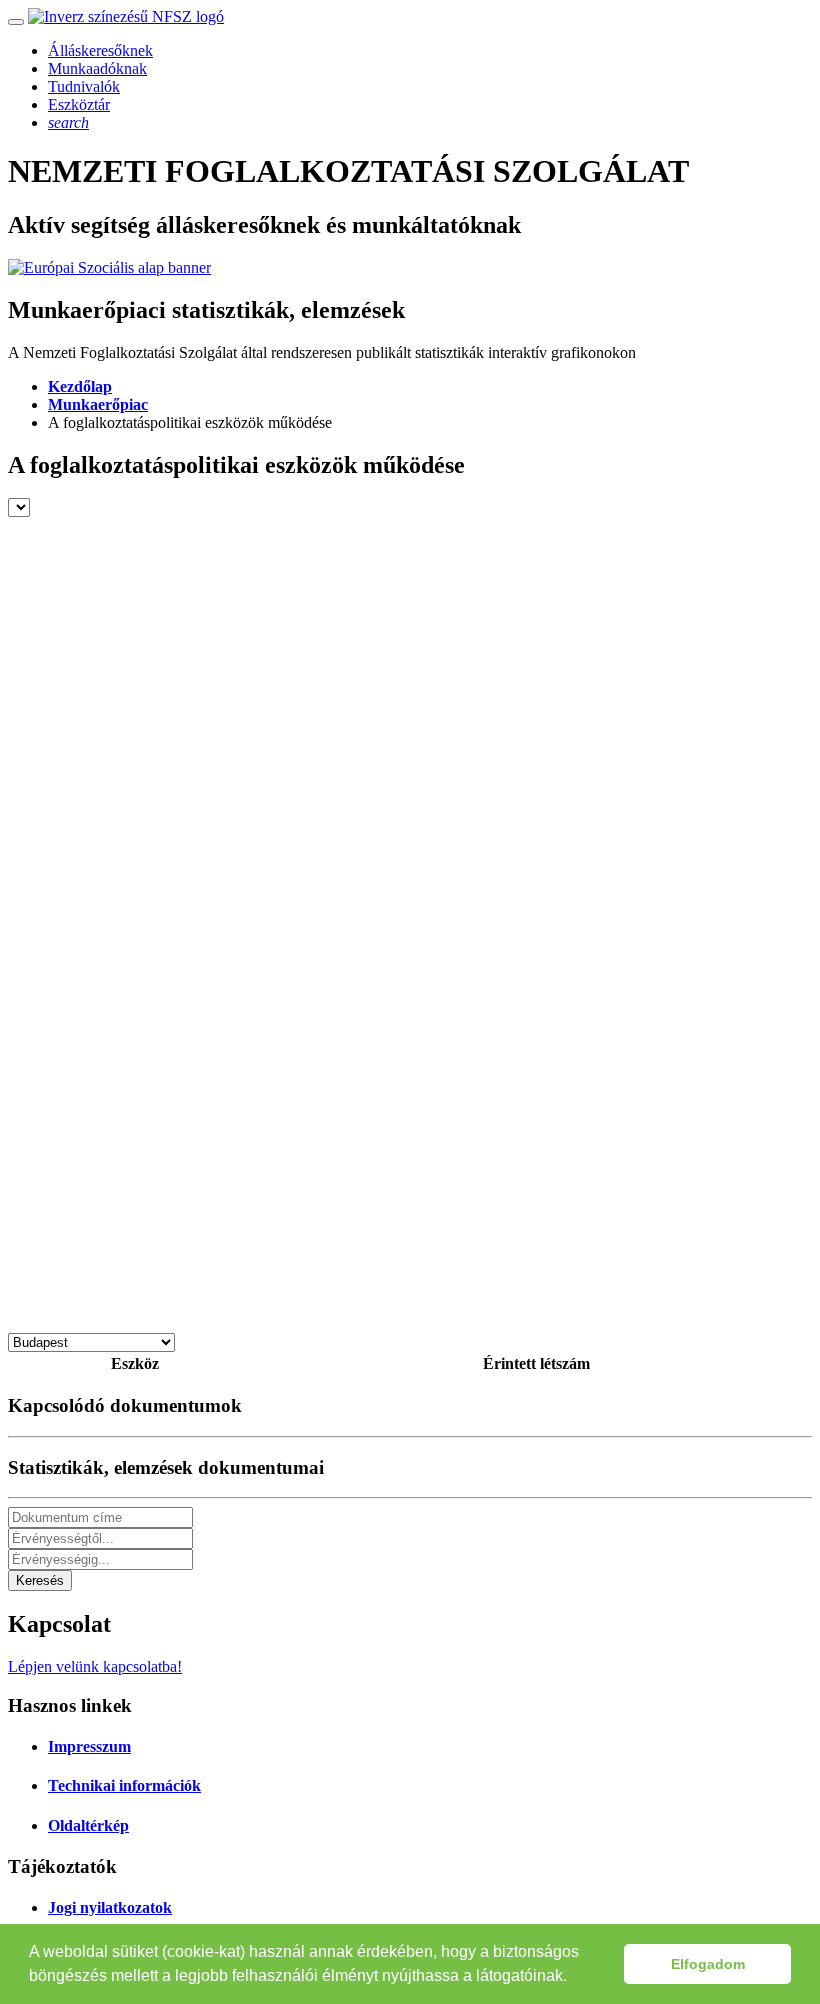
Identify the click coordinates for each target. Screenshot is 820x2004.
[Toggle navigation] (16, 22)
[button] (574, 1978)
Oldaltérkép (88, 1825)
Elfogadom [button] (708, 1964)
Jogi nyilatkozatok (110, 1907)
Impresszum (89, 1746)
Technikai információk (124, 1785)
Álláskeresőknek (100, 50)
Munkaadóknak (97, 68)
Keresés (40, 1580)
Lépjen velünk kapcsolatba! (95, 1666)
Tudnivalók (84, 86)
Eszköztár (79, 104)
